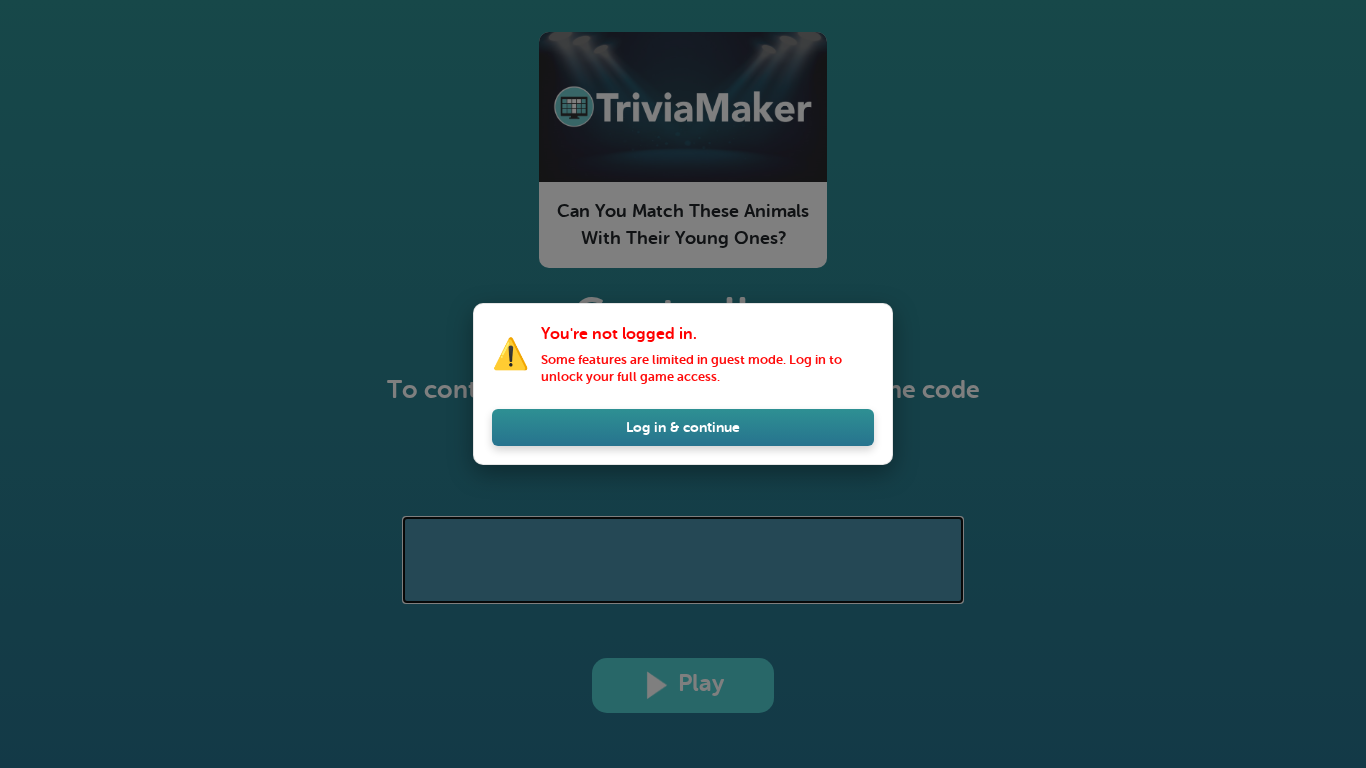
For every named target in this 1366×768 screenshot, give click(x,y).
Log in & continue (683, 427)
